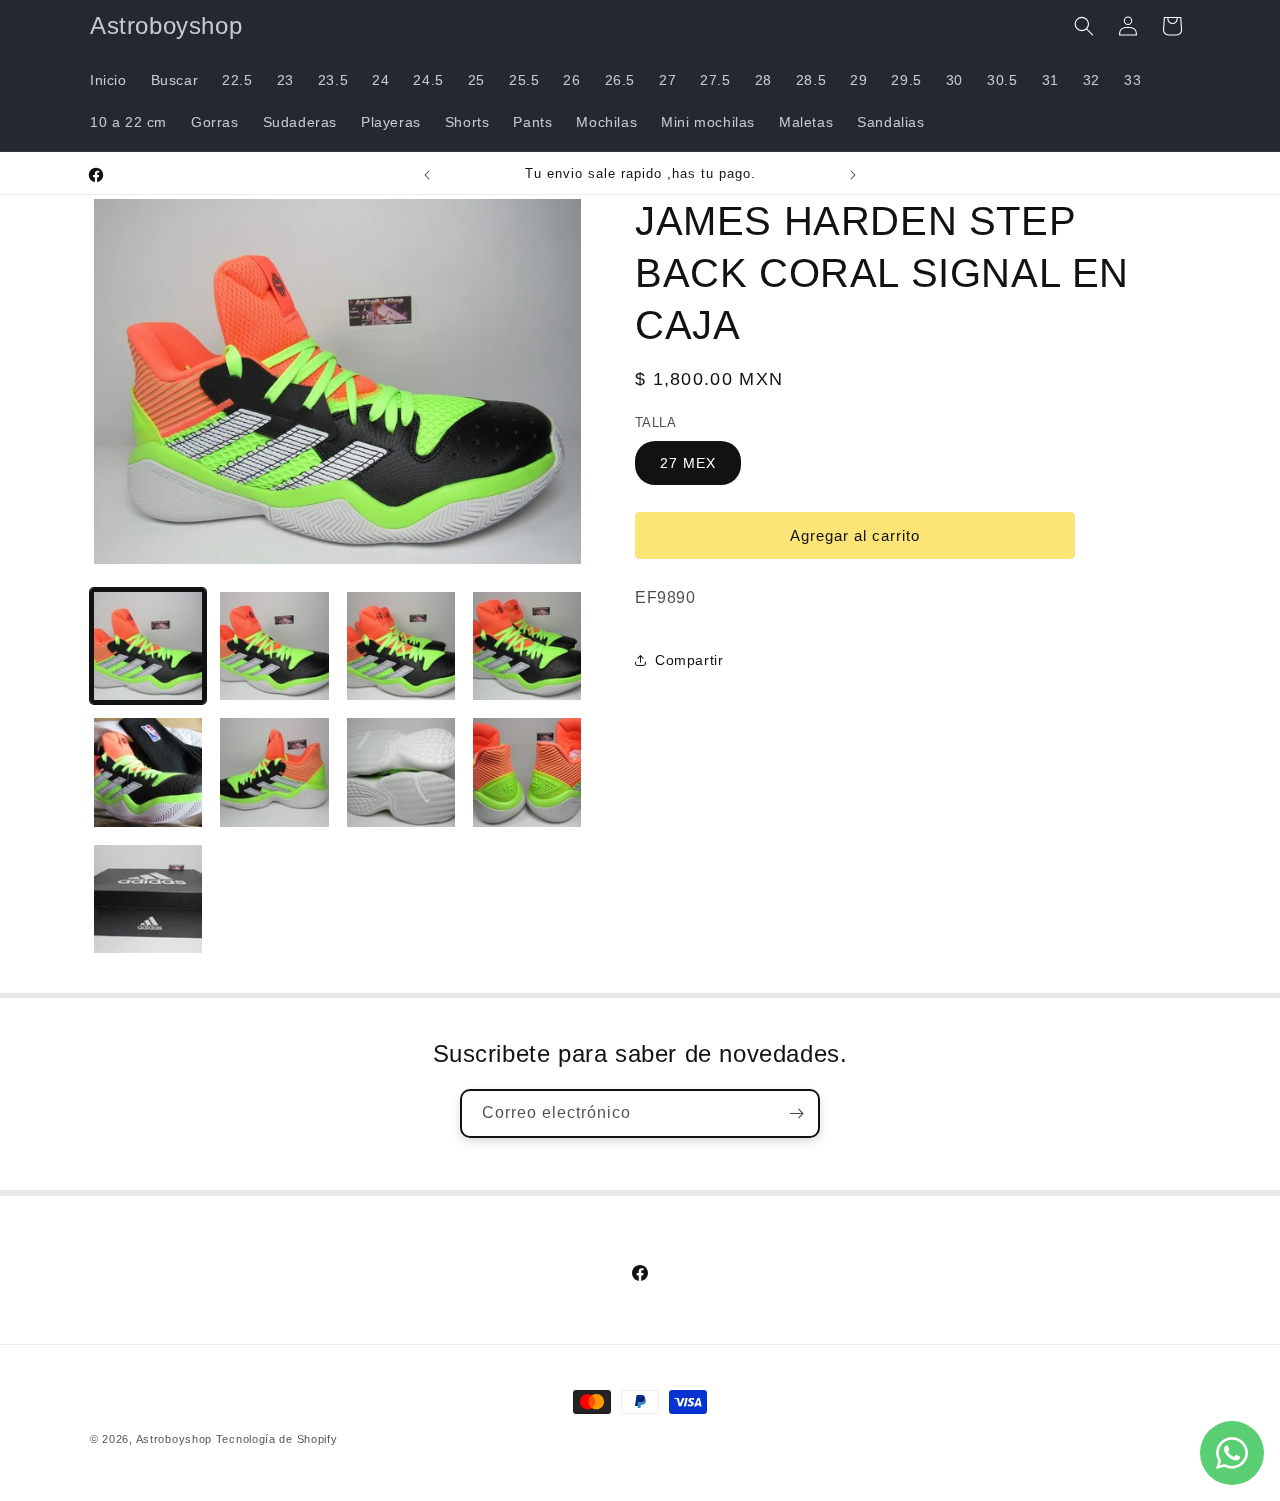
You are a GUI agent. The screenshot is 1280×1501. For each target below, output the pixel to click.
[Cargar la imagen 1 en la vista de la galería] (148, 646)
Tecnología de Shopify (277, 1439)
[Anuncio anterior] (427, 175)
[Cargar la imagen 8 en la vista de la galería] (527, 772)
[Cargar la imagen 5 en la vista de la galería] (148, 772)
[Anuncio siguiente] (853, 175)
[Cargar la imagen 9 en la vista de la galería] (148, 899)
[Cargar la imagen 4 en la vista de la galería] (527, 646)
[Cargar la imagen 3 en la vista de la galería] (401, 646)
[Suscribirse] (796, 1113)
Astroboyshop (174, 1439)
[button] (1084, 26)
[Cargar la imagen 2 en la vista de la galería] (274, 646)
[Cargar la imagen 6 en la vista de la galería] (274, 772)
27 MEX (688, 463)
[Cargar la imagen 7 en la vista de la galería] (401, 772)
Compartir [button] (689, 660)
